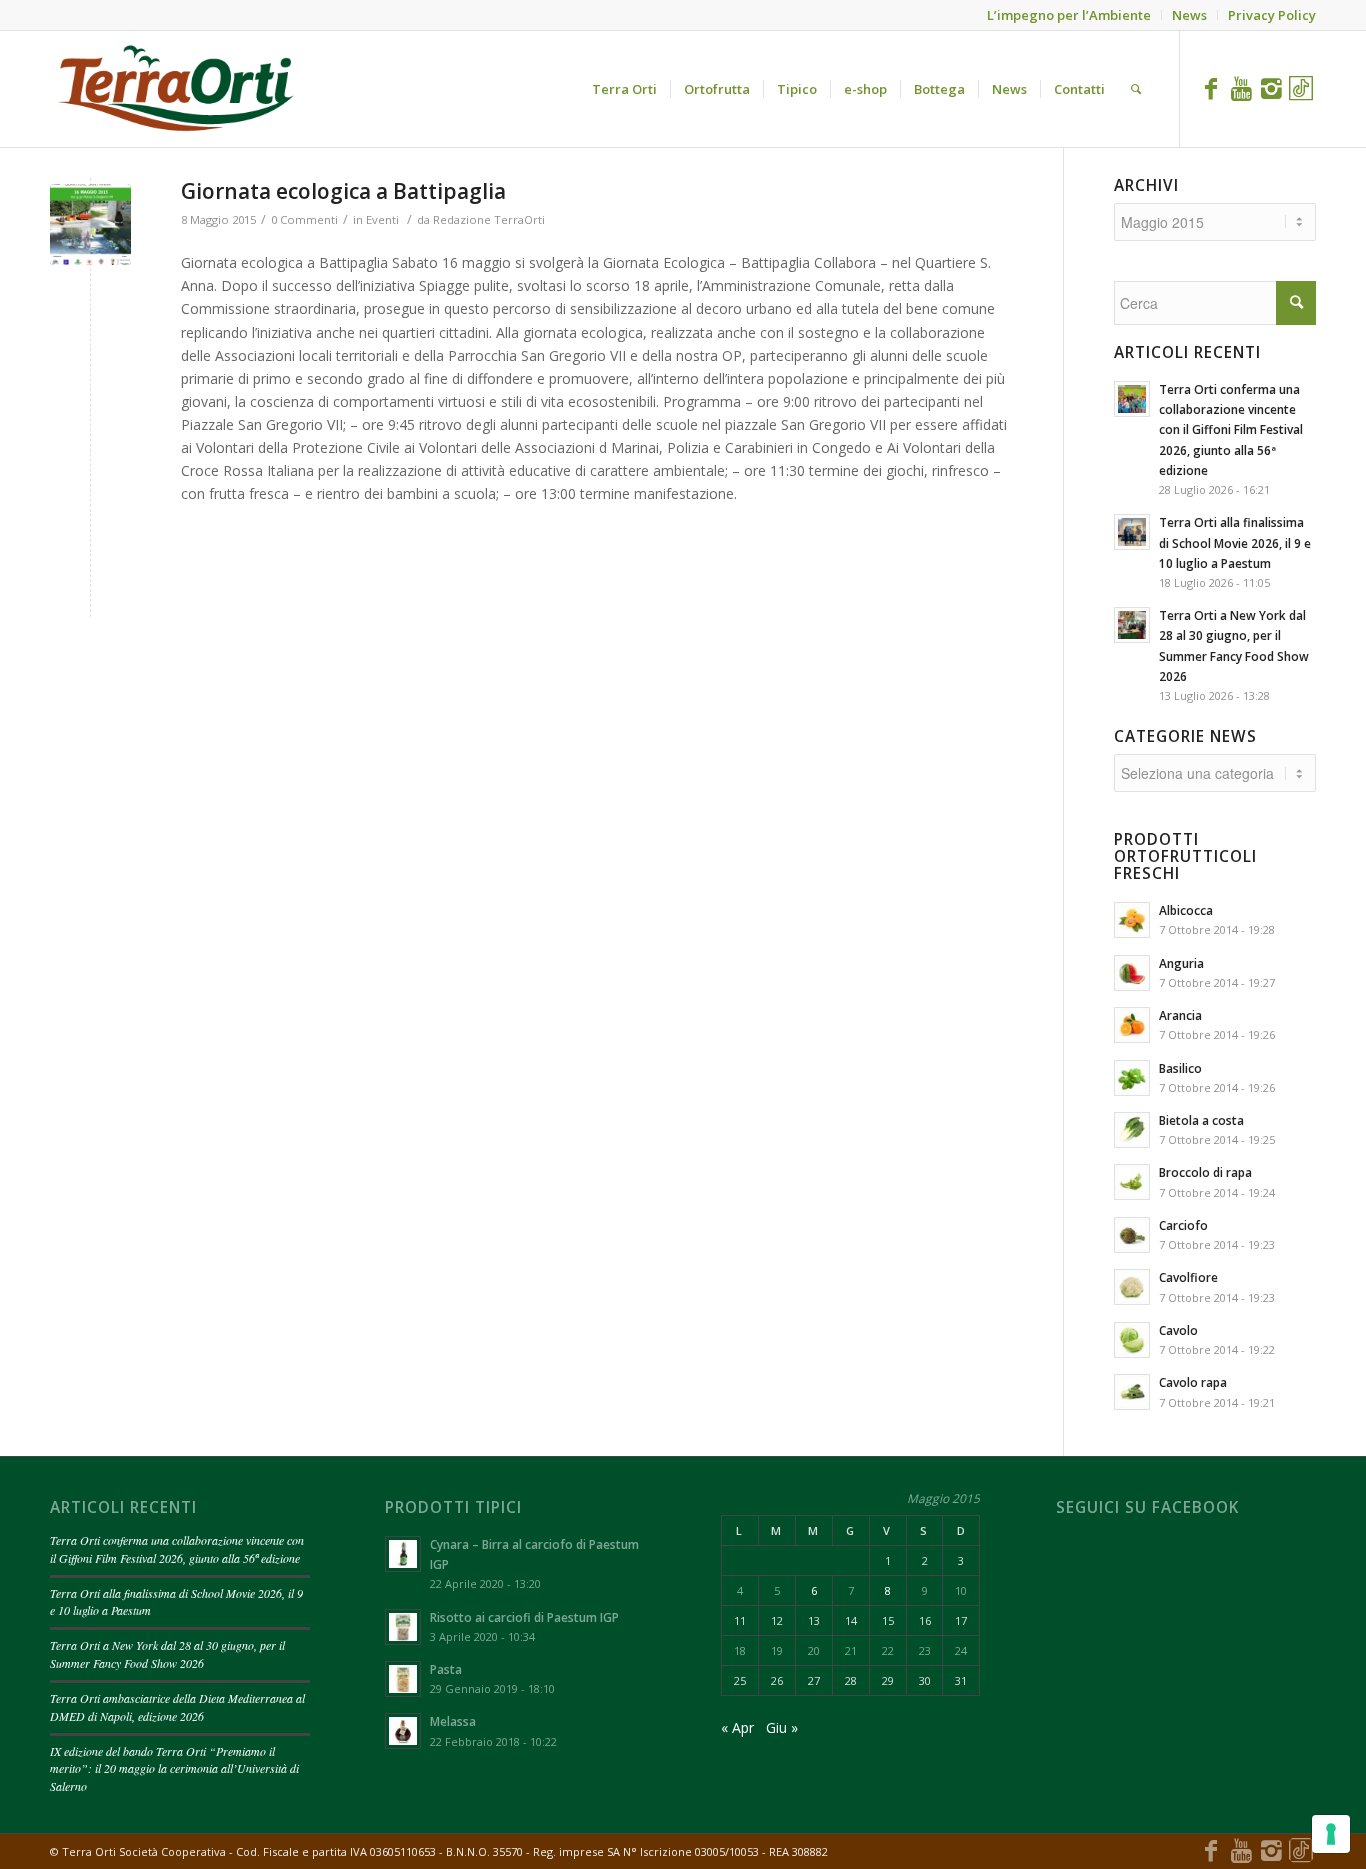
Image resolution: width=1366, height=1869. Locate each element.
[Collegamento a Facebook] (1211, 88)
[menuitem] (624, 89)
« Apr (737, 1727)
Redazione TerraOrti (489, 219)
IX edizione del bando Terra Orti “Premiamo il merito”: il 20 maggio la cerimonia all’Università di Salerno (174, 1769)
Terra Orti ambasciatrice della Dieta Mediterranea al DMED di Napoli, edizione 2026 (177, 1707)
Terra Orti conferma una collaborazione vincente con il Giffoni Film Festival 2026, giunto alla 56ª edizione (177, 1549)
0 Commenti (304, 219)
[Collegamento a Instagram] (1271, 88)
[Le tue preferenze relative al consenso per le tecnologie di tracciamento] (1331, 1834)
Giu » (782, 1727)
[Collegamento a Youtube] (1241, 88)
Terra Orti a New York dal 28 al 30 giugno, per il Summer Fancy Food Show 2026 (167, 1654)
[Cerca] (1136, 89)
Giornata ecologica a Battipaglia (343, 191)
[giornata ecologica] (90, 224)
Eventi (382, 219)
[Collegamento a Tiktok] (1301, 88)
